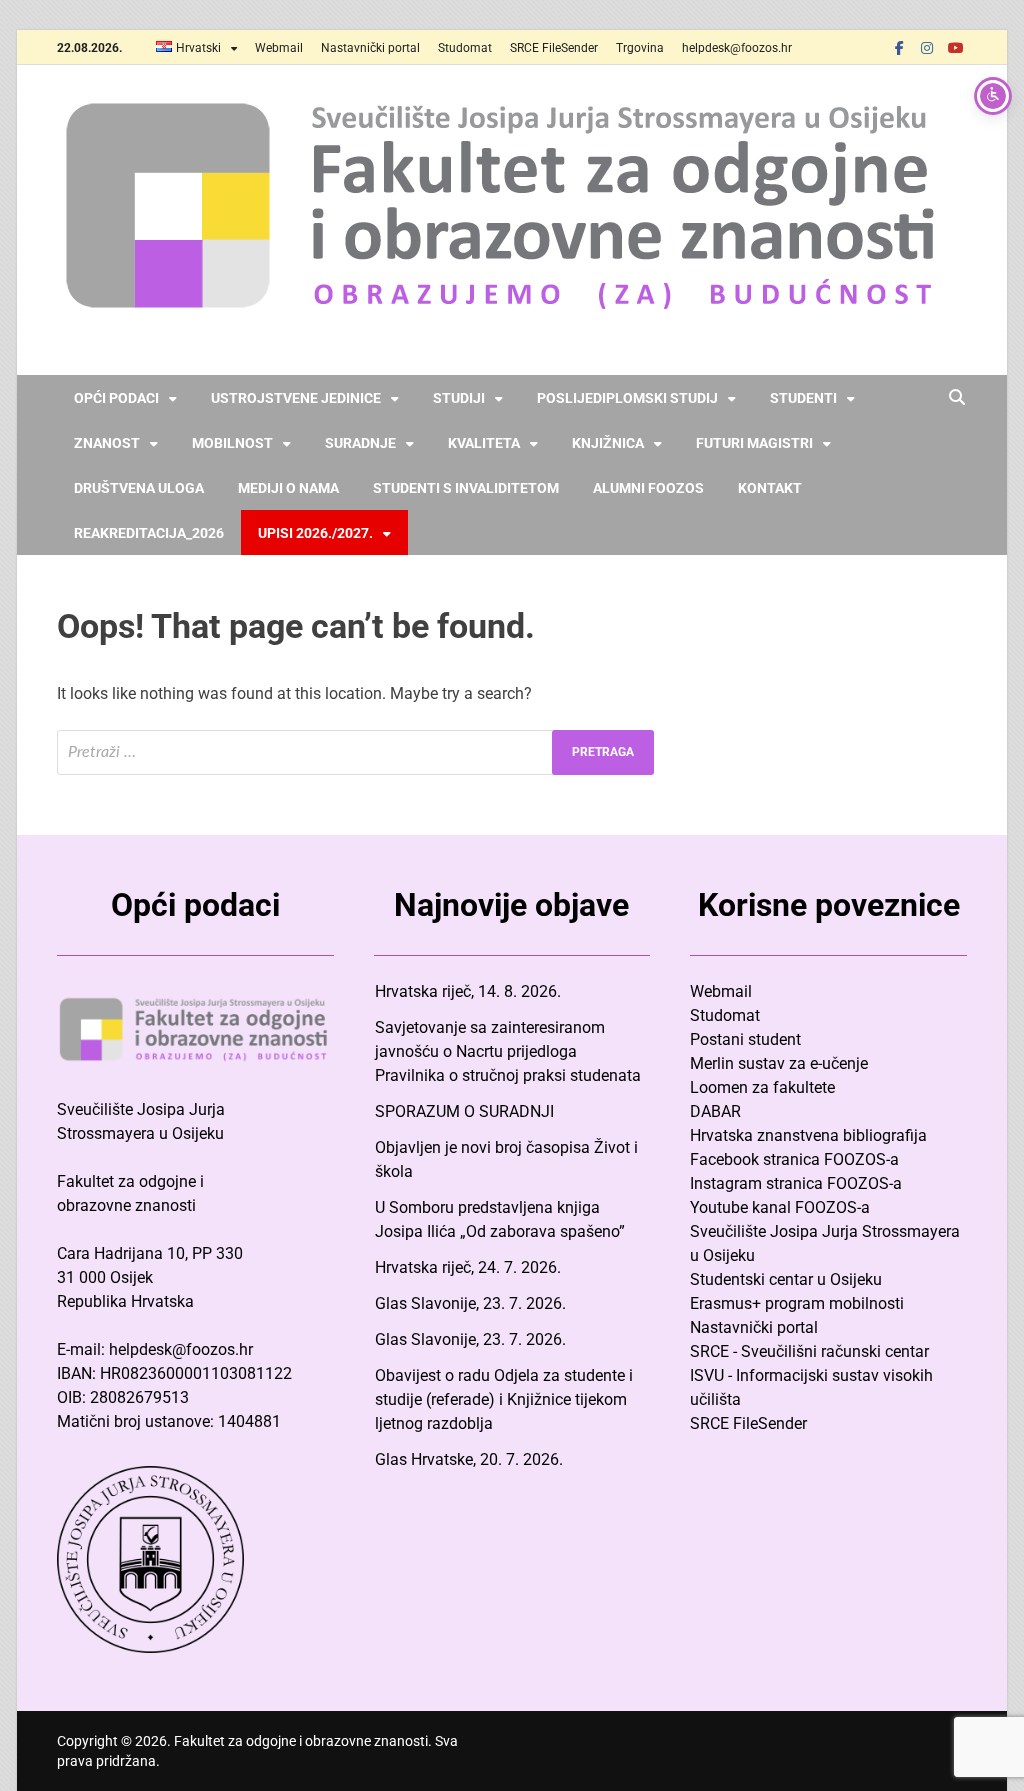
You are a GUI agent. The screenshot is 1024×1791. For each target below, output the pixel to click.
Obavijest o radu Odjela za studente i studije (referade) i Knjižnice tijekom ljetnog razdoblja (504, 1399)
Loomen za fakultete (762, 1087)
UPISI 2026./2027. (315, 533)
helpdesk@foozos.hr (737, 48)
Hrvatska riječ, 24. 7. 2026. (468, 1267)
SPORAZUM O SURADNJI (464, 1111)
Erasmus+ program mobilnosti (797, 1303)
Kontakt (770, 488)
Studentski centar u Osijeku (786, 1279)
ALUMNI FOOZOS (648, 488)
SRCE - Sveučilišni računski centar (809, 1351)
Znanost (107, 443)
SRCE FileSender (554, 48)
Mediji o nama (288, 488)
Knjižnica (608, 443)
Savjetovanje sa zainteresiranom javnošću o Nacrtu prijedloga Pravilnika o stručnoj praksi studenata (508, 1051)
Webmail (279, 48)
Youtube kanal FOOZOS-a (780, 1207)
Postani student (745, 1039)
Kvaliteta (484, 443)
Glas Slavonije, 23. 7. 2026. (470, 1303)
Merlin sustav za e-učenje (779, 1063)
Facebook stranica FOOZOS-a (794, 1159)
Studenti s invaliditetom (466, 488)
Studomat (465, 48)
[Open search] (957, 398)
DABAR (715, 1111)
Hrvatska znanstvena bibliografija (808, 1135)
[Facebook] (899, 47)
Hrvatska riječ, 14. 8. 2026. (468, 991)
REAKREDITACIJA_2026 (149, 533)
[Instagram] (927, 47)
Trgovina (640, 48)
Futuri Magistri (754, 443)
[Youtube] (955, 47)
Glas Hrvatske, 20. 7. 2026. (469, 1459)
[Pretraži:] (355, 752)
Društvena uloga (139, 488)
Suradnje (360, 443)
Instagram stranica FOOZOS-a (796, 1183)
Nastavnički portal (370, 48)
